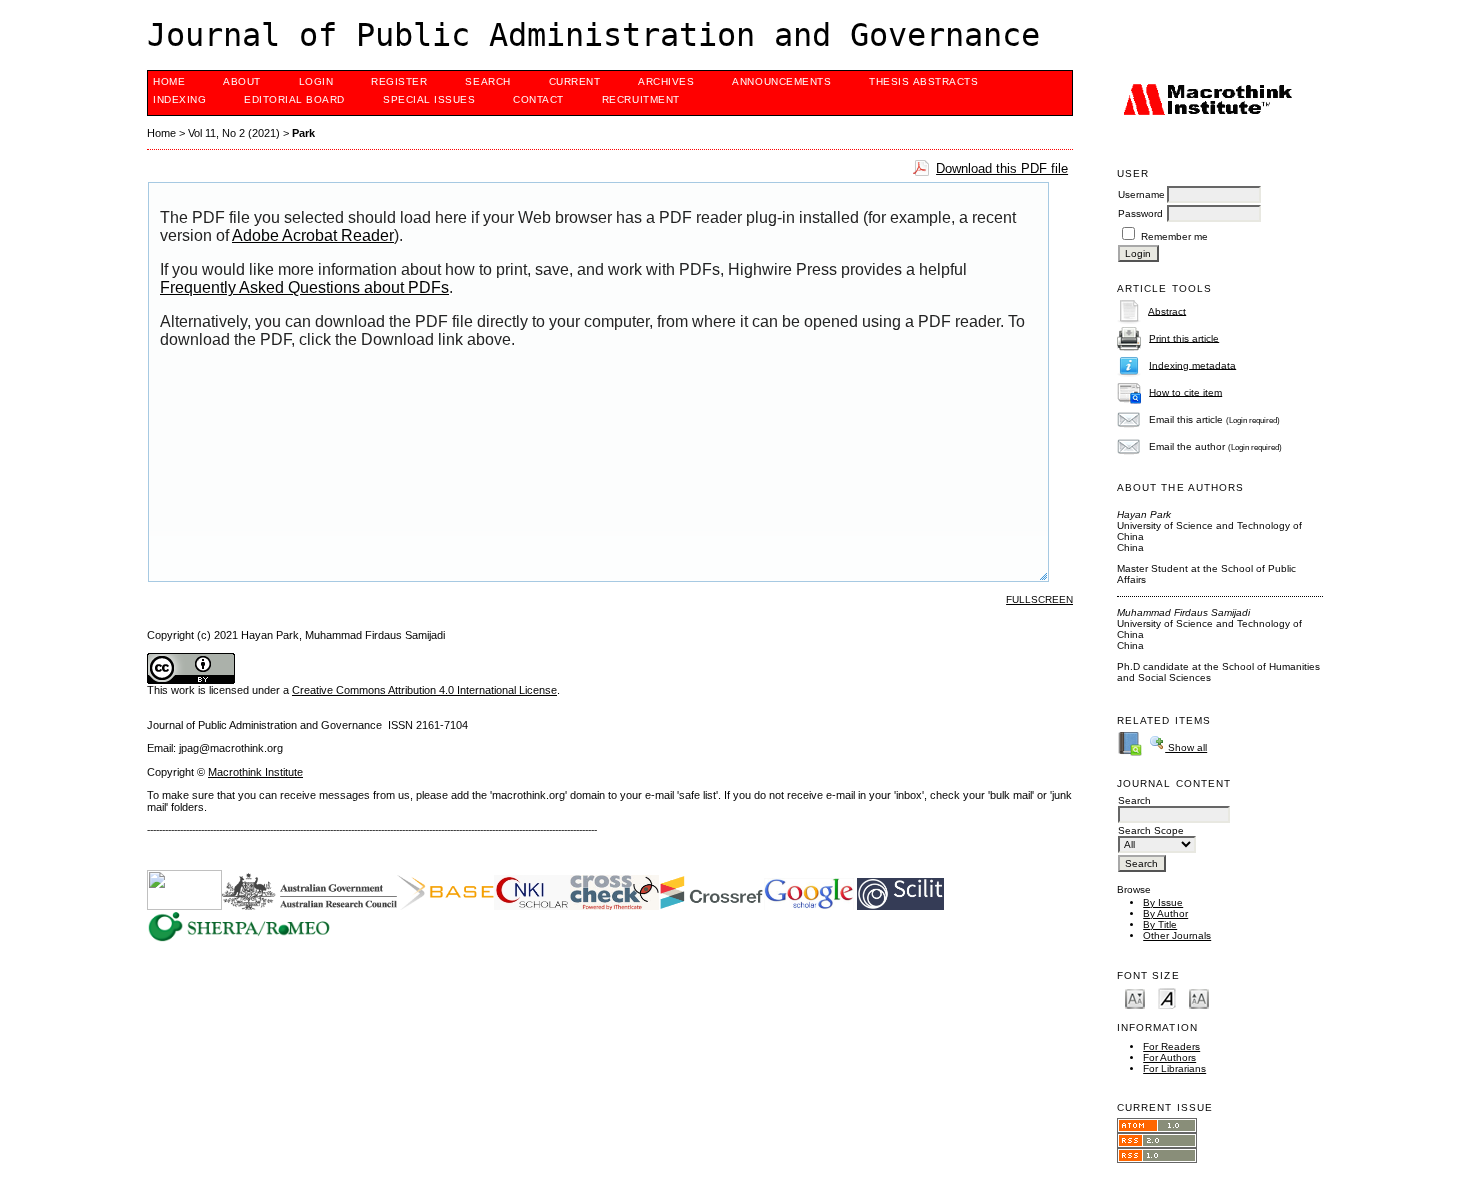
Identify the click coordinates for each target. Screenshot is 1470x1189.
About (242, 81)
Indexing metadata (1192, 364)
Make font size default (1167, 997)
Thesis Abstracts (923, 81)
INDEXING (179, 99)
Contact (538, 99)
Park (303, 133)
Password (1140, 213)
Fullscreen (1039, 599)
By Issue (1163, 902)
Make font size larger (1199, 997)
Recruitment (641, 99)
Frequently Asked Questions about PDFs (304, 287)
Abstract (1167, 310)
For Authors (1169, 1057)
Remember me (1174, 236)
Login (316, 81)
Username (1141, 194)
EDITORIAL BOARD (294, 99)
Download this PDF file (1002, 168)
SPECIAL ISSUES (429, 99)
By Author (1165, 913)
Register (399, 81)
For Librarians (1174, 1068)
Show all (1186, 747)
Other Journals (1177, 935)
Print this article (1184, 337)
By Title (1160, 924)
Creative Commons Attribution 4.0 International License (424, 690)
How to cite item (1185, 391)
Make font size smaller (1135, 997)
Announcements (781, 81)
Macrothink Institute (255, 772)
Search (487, 81)
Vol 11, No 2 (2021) (234, 133)
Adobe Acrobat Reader (313, 235)
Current (575, 81)
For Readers (1171, 1046)
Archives (666, 81)
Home (169, 81)
